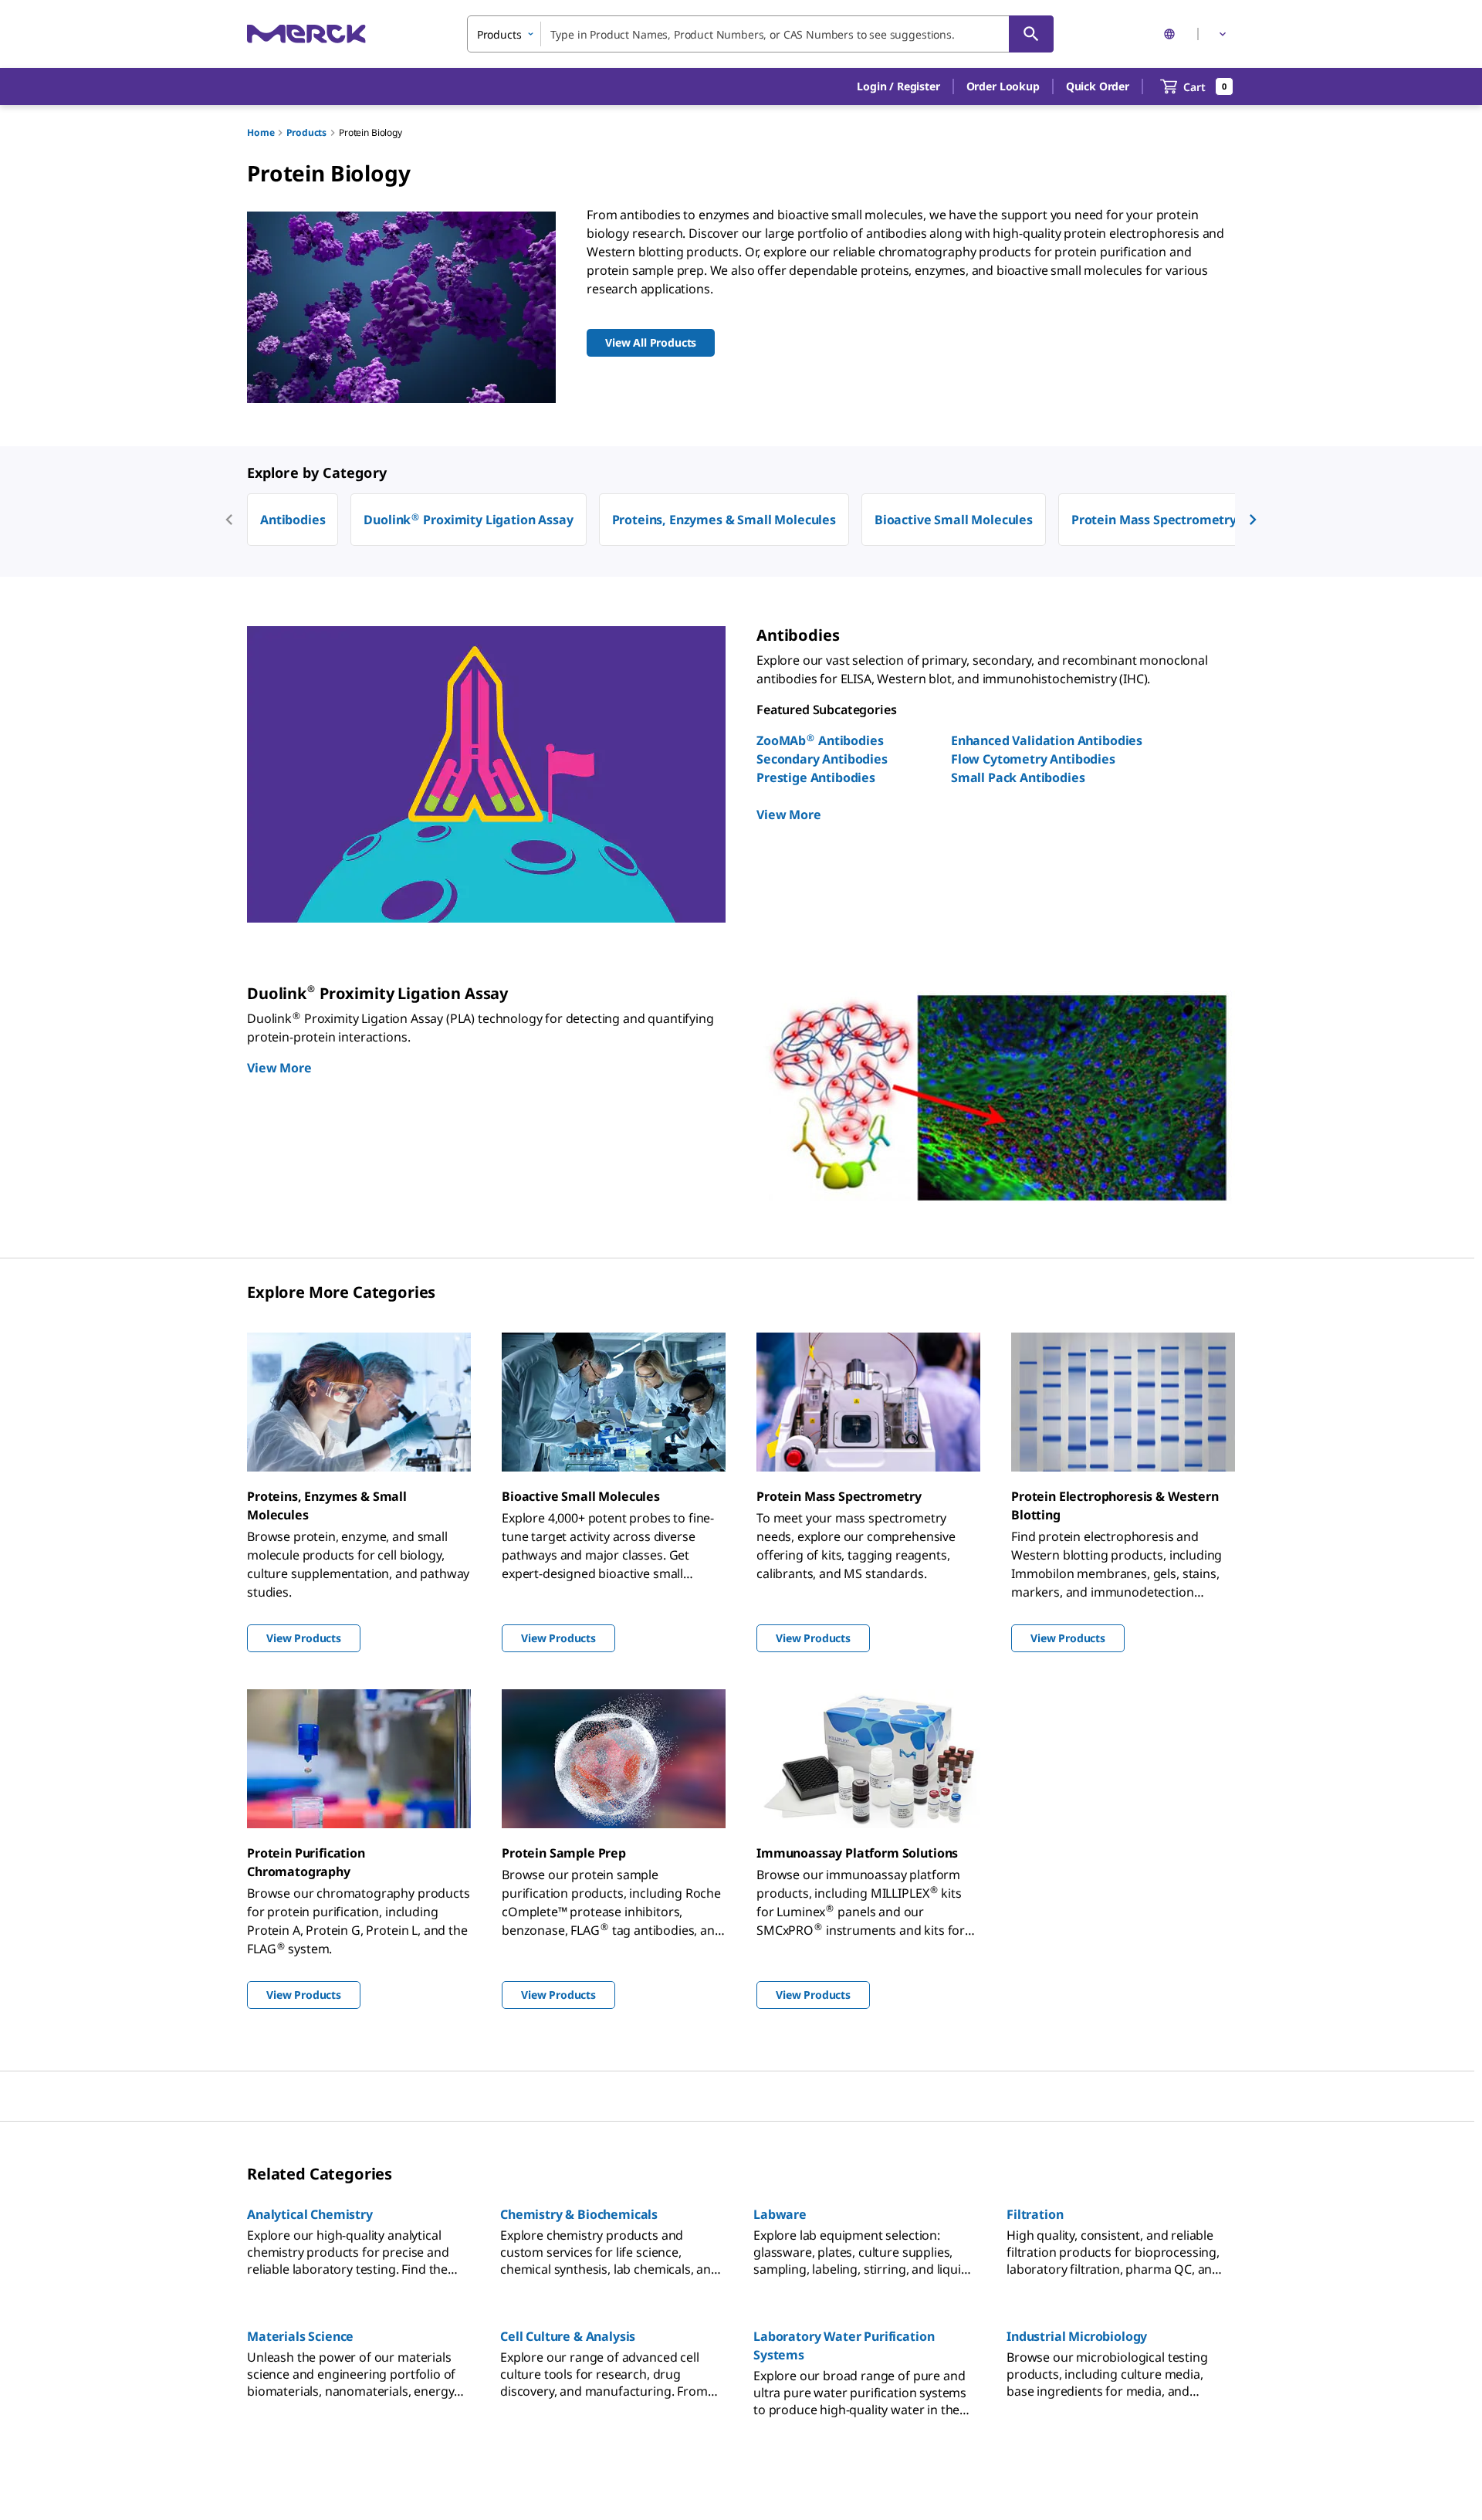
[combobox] (760, 34)
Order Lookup (1003, 86)
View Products (304, 1638)
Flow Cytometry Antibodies (1033, 759)
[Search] (1031, 34)
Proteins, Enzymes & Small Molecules (724, 520)
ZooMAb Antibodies (820, 740)
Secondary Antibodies (822, 759)
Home (261, 132)
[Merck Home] (306, 34)
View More (789, 815)
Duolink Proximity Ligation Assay (468, 520)
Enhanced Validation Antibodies (1047, 740)
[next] (1253, 520)
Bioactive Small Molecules (954, 520)
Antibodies (293, 520)
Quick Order (1098, 86)
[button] (898, 86)
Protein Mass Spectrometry (1154, 520)
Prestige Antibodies (816, 777)
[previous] (229, 520)
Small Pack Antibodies (1018, 777)
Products (306, 132)
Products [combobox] (499, 34)
